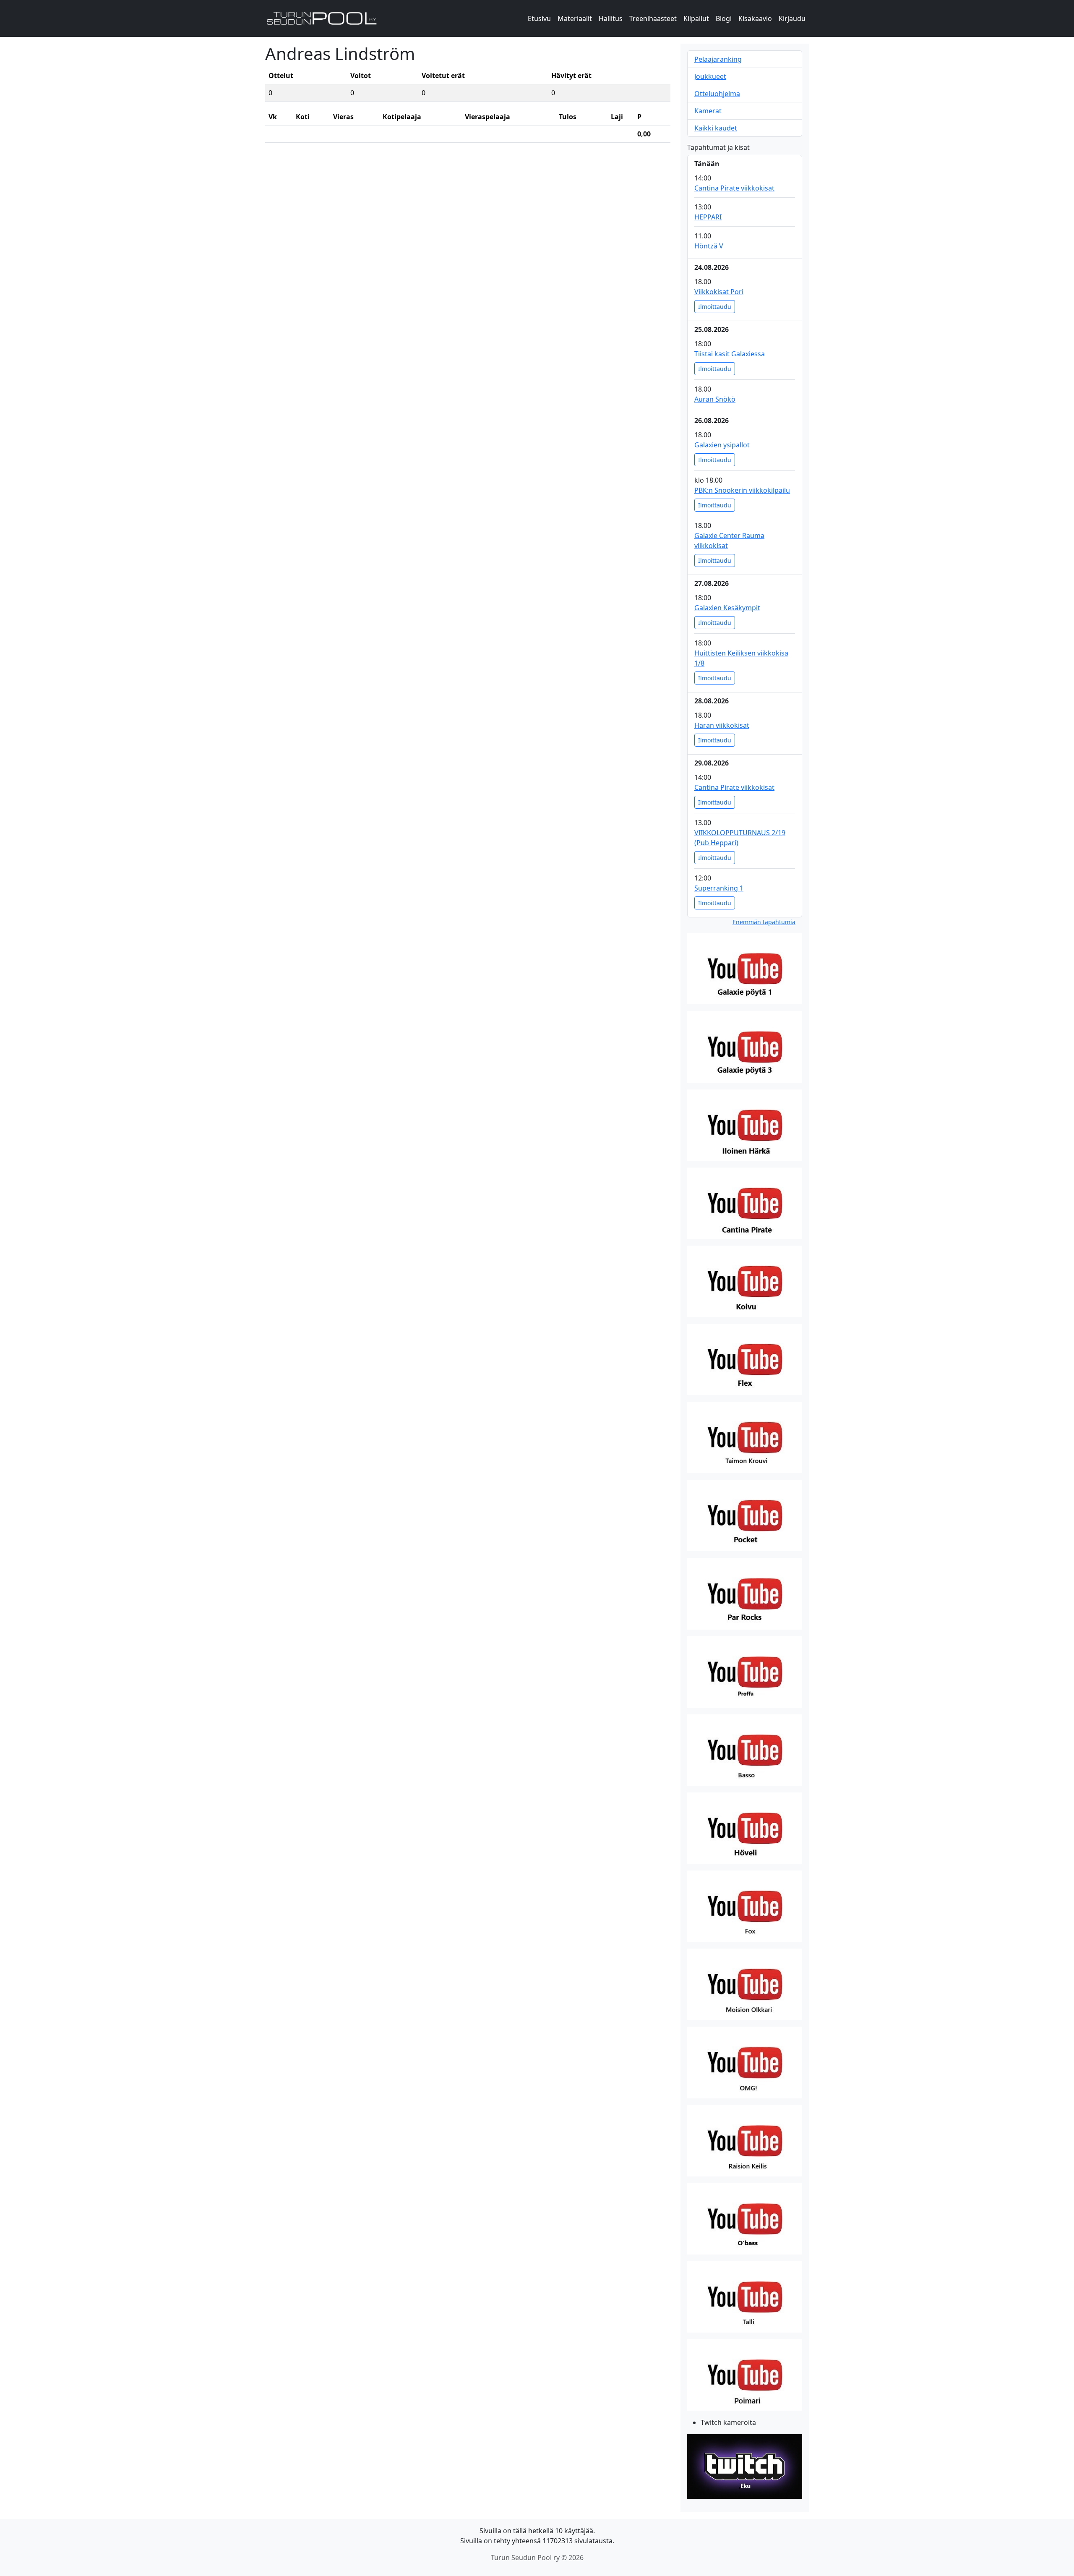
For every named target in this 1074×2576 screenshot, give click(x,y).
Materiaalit (575, 18)
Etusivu (539, 18)
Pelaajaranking (718, 59)
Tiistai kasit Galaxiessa (730, 354)
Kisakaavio (755, 18)
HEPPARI (708, 217)
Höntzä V (709, 246)
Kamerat (708, 111)
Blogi (724, 18)
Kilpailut (696, 18)
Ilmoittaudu (715, 307)
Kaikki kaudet (716, 128)
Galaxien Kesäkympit (727, 608)
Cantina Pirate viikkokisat (734, 188)
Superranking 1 (719, 888)
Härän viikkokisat (722, 725)
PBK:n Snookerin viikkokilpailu (742, 490)
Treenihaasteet (653, 18)
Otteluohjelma (717, 94)
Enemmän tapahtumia (764, 922)
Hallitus (611, 18)
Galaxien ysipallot (722, 445)
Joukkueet (710, 76)
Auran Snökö (715, 399)
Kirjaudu (792, 18)
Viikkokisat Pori (719, 292)
